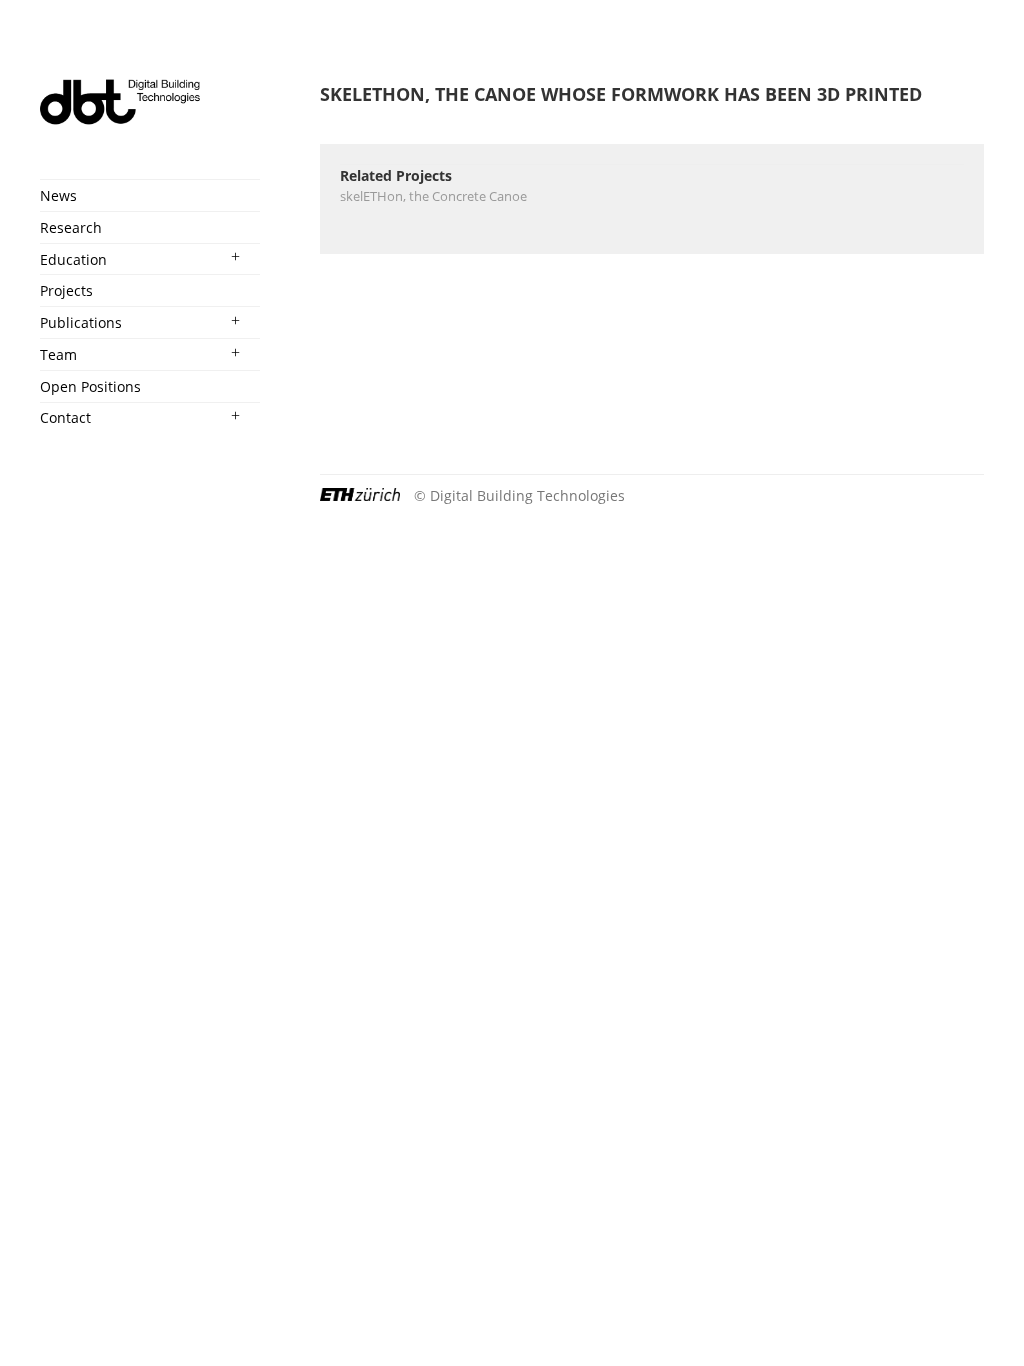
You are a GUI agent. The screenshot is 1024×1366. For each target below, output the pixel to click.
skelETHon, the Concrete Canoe (433, 196)
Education (73, 259)
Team (58, 354)
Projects (66, 290)
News (58, 195)
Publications (81, 322)
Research (71, 227)
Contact (65, 417)
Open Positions (90, 386)
